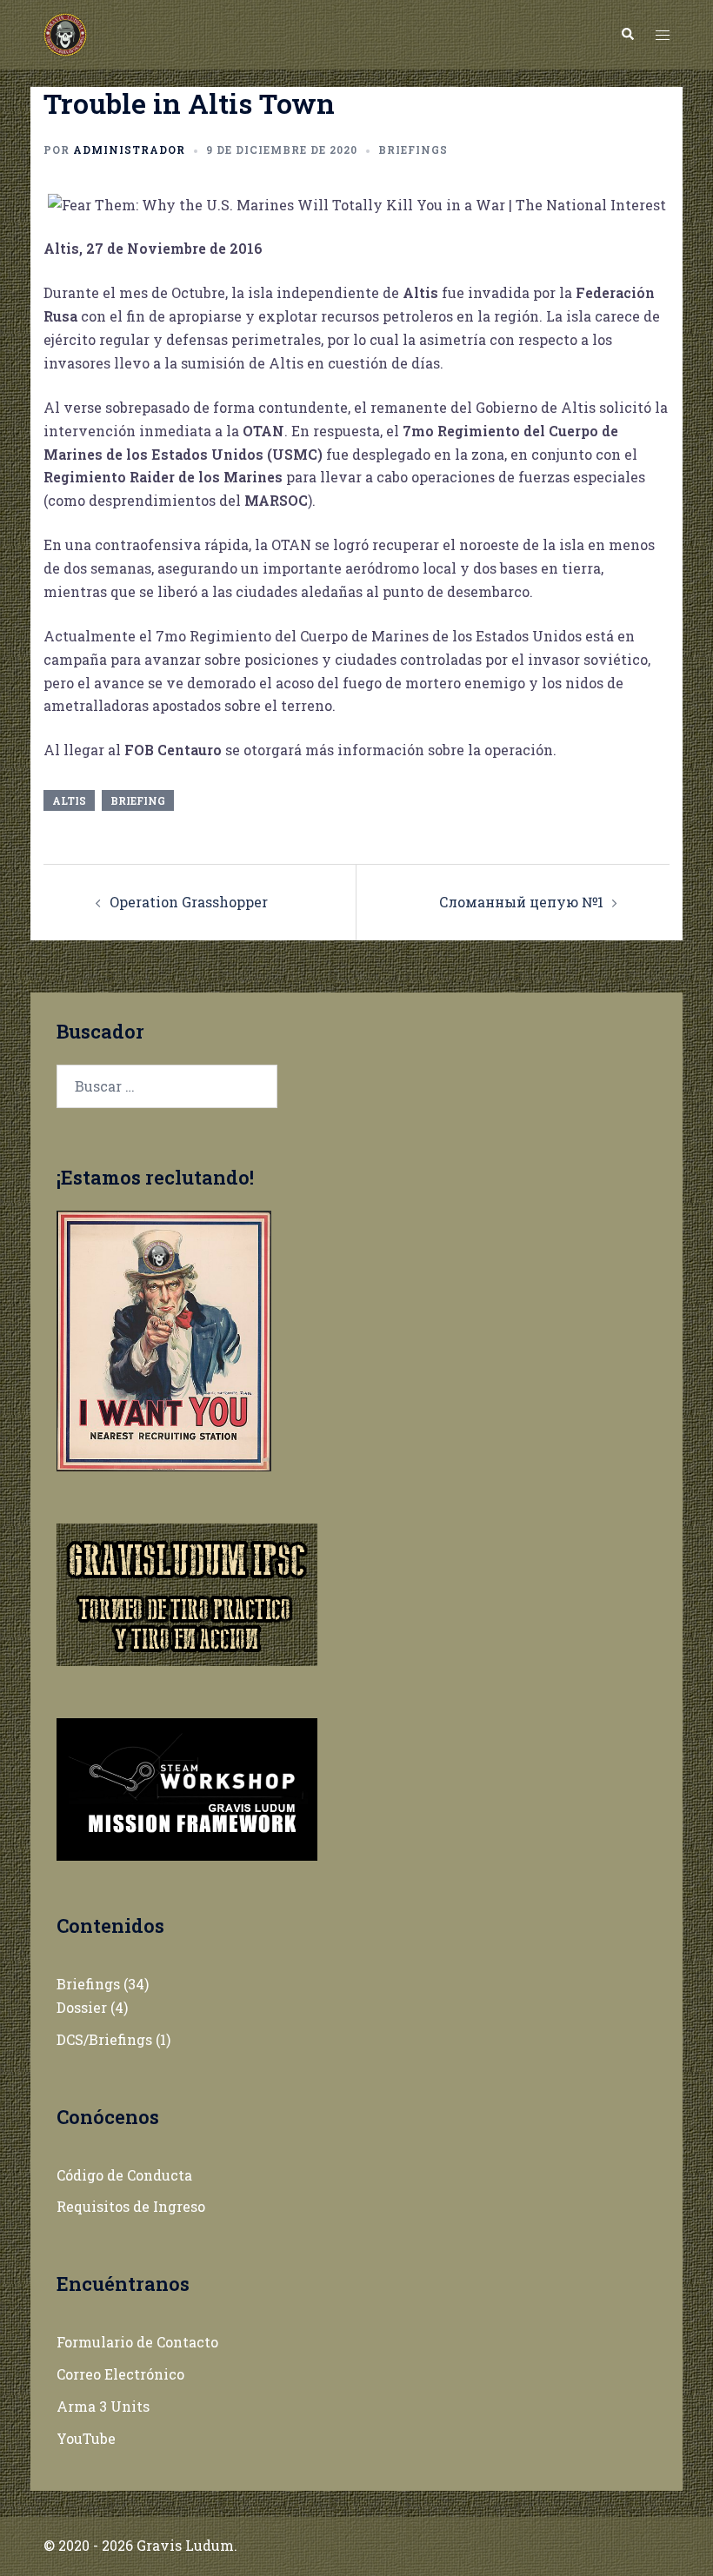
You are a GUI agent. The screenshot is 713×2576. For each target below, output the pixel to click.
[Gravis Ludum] (65, 33)
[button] (627, 35)
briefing (138, 800)
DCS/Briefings (104, 2039)
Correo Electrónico (120, 2374)
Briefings (413, 149)
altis (69, 800)
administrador (129, 149)
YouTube (86, 2438)
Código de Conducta (124, 2175)
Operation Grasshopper (189, 902)
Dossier (82, 2007)
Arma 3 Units (103, 2406)
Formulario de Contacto (137, 2342)
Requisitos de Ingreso (131, 2206)
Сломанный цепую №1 (521, 902)
